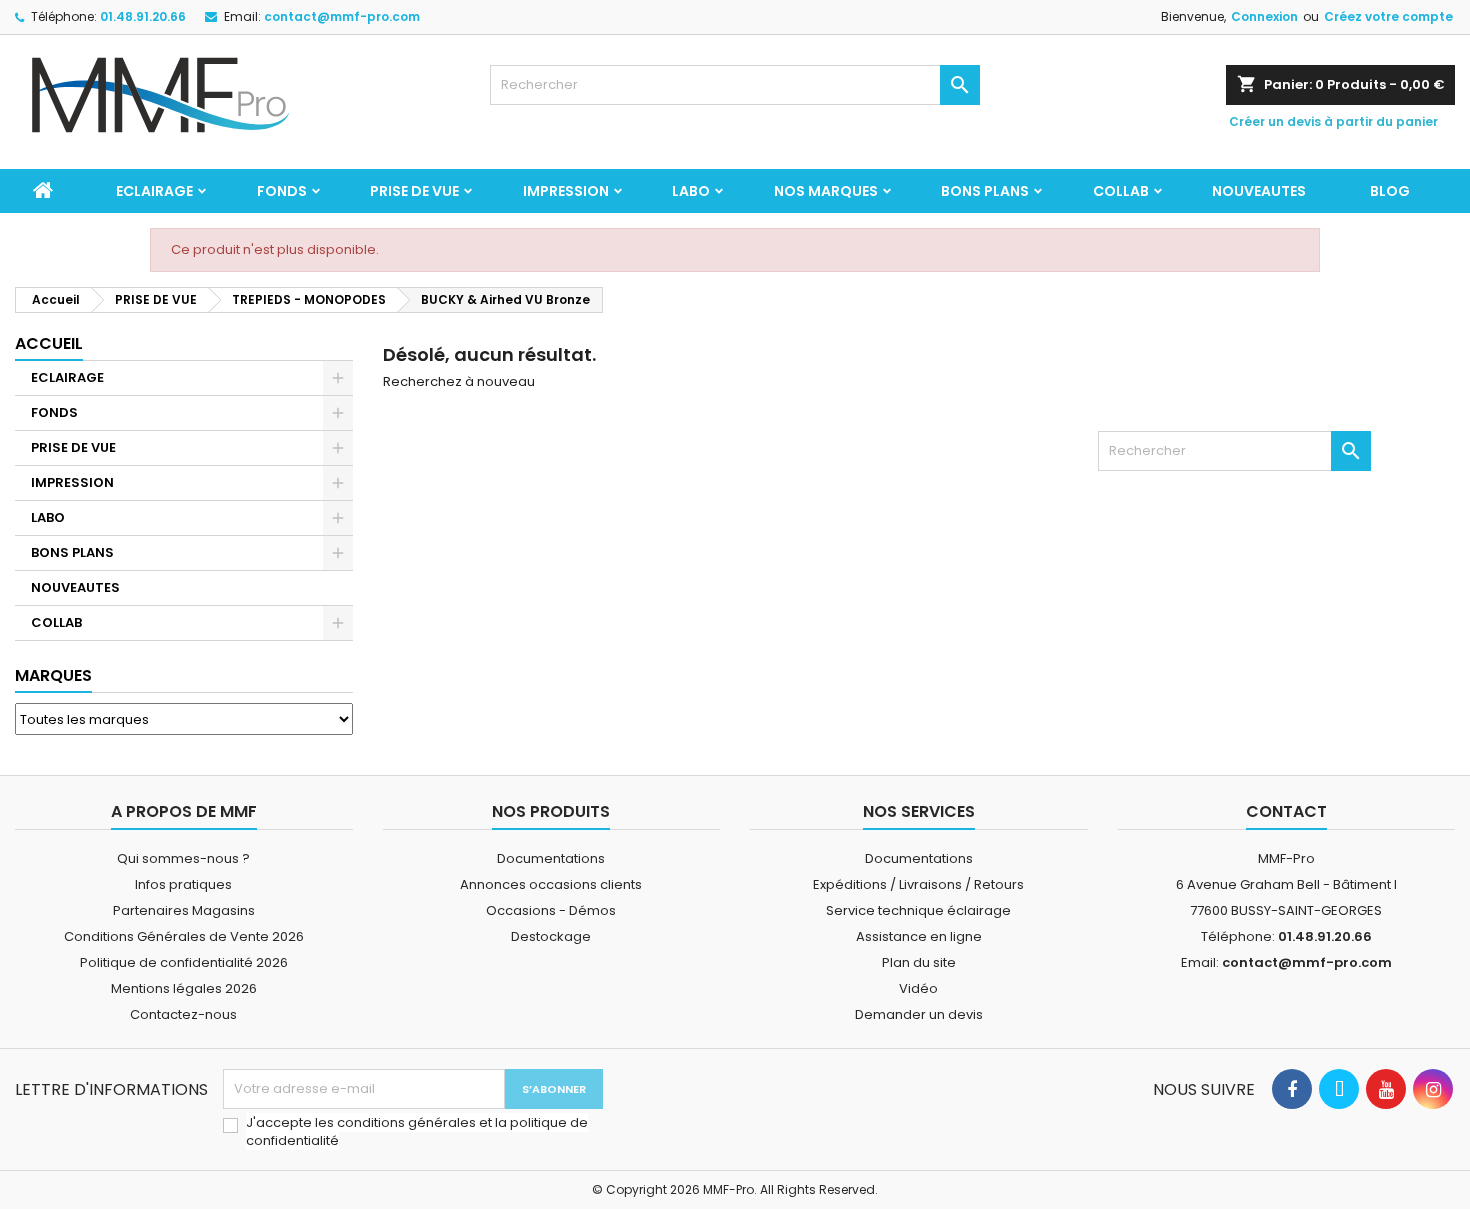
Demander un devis (919, 1014)
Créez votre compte (1388, 16)
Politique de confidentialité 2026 (184, 962)
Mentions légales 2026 (184, 988)
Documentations (551, 858)
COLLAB (1121, 191)
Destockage (551, 936)
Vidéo (918, 988)
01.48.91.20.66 (143, 16)
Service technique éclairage (918, 910)
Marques (53, 675)
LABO (691, 191)
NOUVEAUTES (1259, 191)
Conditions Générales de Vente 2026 (184, 936)
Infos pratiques (183, 884)
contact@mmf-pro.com (342, 16)
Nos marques (826, 191)
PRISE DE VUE (414, 191)
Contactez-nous (183, 1014)
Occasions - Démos (551, 910)
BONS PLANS (985, 191)
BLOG (1390, 191)
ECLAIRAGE (154, 191)
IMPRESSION (566, 191)
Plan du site (919, 962)
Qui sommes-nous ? (183, 858)
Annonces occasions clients (551, 884)
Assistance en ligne (919, 936)
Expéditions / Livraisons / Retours (918, 884)
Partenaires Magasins (184, 910)
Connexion (1264, 16)
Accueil (49, 343)
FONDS (282, 191)
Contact (1286, 811)
